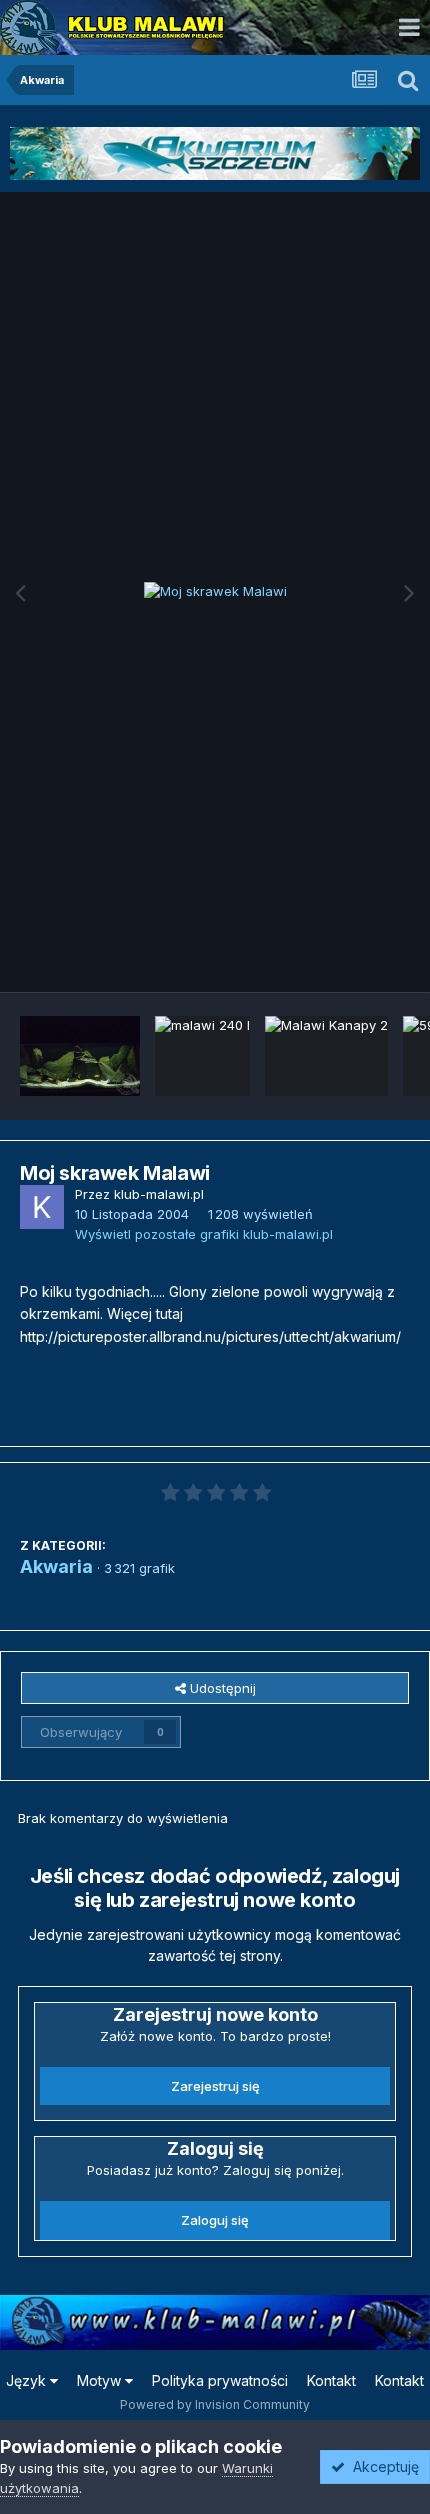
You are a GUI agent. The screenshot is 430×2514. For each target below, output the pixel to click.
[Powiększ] (215, 592)
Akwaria (56, 1566)
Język (28, 2380)
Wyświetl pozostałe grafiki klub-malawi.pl (204, 1234)
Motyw (101, 2380)
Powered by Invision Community (215, 2404)
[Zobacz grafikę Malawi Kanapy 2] (326, 1056)
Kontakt (331, 2380)
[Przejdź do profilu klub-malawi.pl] (42, 1207)
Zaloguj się (215, 2220)
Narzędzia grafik (333, 955)
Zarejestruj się (215, 2086)
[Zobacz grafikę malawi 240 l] (202, 1056)
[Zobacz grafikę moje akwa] (80, 1056)
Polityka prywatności (220, 2380)
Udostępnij (221, 1688)
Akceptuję (382, 2466)
